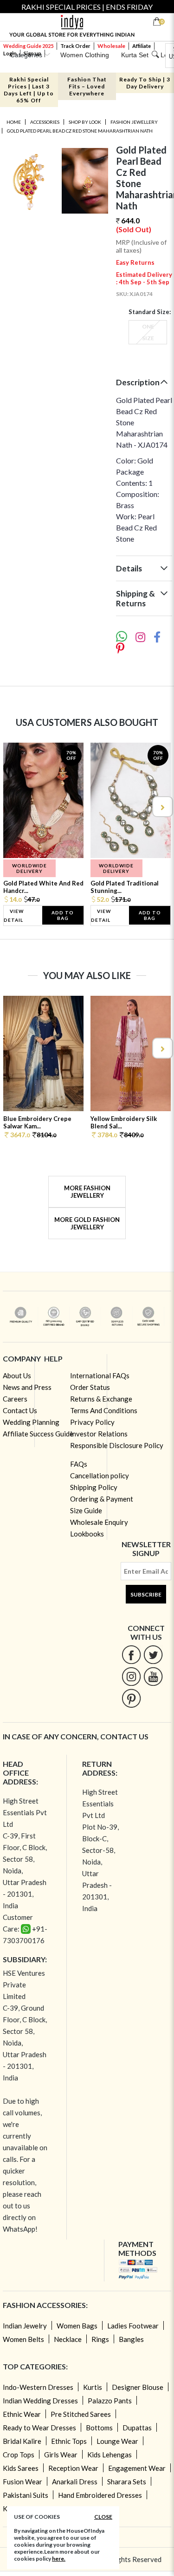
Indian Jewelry (25, 2326)
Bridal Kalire (22, 2441)
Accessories (45, 122)
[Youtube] (153, 1676)
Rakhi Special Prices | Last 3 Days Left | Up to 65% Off (29, 90)
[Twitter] (153, 1654)
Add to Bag (63, 915)
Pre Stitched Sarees (81, 2414)
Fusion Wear (23, 2482)
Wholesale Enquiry (99, 1522)
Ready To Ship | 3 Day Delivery (145, 83)
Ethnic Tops (69, 2441)
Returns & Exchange (101, 1399)
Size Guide (86, 1510)
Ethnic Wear (22, 2414)
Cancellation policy (100, 1476)
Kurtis (93, 2387)
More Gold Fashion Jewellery (87, 1223)
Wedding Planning (31, 1422)
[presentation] (13, 807)
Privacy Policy (92, 1422)
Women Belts (23, 2339)
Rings (100, 2339)
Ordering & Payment (102, 1499)
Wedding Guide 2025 (28, 46)
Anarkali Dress (75, 2482)
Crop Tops (19, 2455)
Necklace (68, 2339)
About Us (17, 1375)
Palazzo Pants (110, 2401)
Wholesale (111, 46)
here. (59, 2559)
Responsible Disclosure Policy (117, 1445)
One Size (148, 332)
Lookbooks (87, 1534)
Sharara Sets (127, 2482)
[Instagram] (132, 1676)
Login (10, 53)
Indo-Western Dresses (38, 2387)
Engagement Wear (137, 2468)
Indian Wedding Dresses (40, 2401)
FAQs (79, 1464)
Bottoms (99, 2428)
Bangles (131, 2339)
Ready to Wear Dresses (39, 2428)
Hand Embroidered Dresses (100, 2495)
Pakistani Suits (26, 2495)
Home (14, 122)
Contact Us (20, 1410)
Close (103, 2517)
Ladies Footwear (133, 2326)
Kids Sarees (21, 2468)
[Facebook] (132, 1654)
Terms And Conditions (104, 1410)
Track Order (75, 46)
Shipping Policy (94, 1487)
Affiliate (142, 46)
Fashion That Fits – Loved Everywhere (87, 86)
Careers (15, 1399)
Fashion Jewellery (134, 122)
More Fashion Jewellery (87, 1192)
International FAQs (100, 1375)
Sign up (32, 53)
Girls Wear (61, 2455)
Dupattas (137, 2428)
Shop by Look (85, 122)
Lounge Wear (117, 2441)
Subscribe (146, 1594)
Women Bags (77, 2326)
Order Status (90, 1387)
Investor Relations (99, 1434)
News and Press (27, 1387)
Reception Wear (73, 2468)
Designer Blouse (138, 2387)
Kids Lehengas (110, 2455)
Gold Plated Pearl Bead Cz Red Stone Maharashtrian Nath (80, 131)
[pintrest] (132, 1698)
